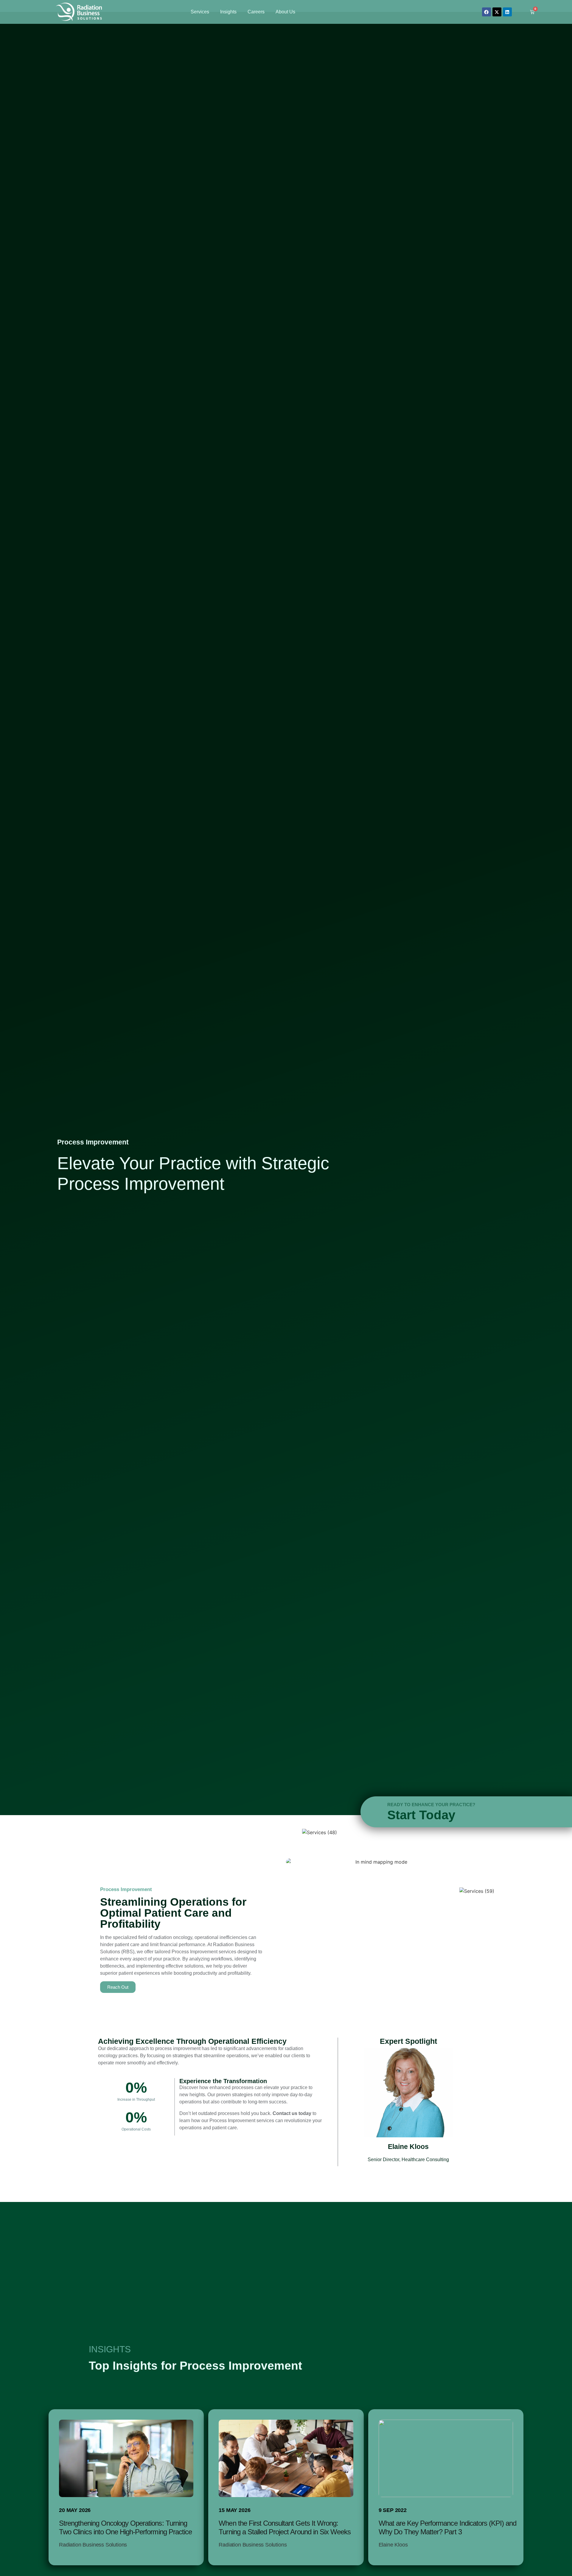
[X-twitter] (497, 12)
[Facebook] (486, 12)
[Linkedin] (507, 12)
